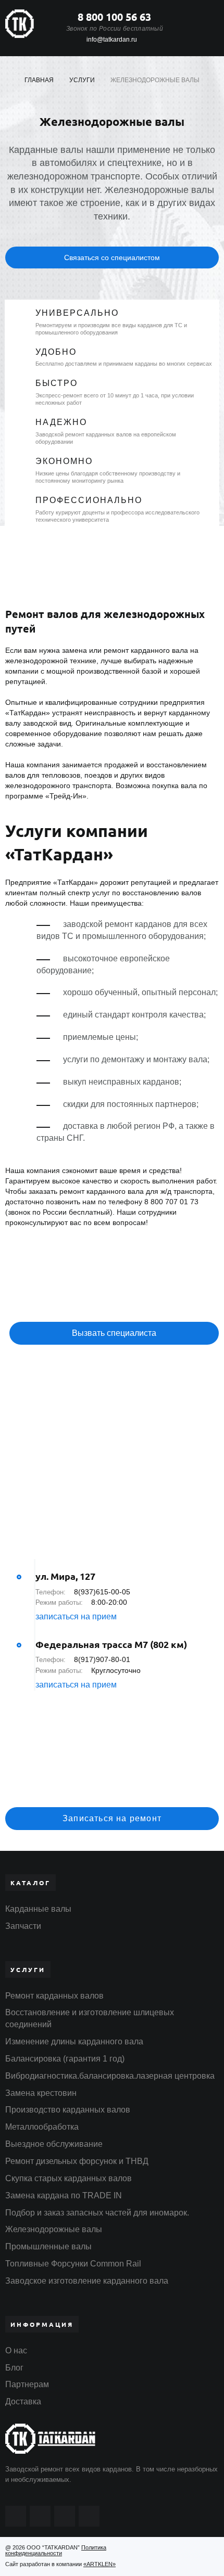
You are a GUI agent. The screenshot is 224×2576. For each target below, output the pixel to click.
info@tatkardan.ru (112, 40)
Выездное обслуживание (54, 2144)
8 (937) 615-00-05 (109, 1787)
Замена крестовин (41, 2093)
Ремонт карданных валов (54, 1996)
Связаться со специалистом (112, 257)
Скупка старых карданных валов (69, 2178)
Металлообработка (42, 2127)
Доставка (23, 2401)
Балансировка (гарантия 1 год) (65, 2059)
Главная (39, 80)
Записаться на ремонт (112, 1818)
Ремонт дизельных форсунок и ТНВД (77, 2161)
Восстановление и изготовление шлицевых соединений (90, 2018)
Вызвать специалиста (114, 1333)
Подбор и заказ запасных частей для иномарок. (97, 2213)
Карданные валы (38, 1909)
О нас (16, 2350)
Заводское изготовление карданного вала (87, 2281)
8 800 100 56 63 (114, 17)
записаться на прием (76, 1617)
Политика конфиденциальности (56, 2550)
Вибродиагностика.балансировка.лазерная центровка (110, 2076)
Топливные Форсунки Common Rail (73, 2264)
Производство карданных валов (68, 2110)
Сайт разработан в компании (60, 2564)
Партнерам (27, 2384)
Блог (14, 2368)
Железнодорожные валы (54, 2229)
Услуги (82, 80)
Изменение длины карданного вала (74, 2042)
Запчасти (23, 1926)
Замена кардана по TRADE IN (64, 2195)
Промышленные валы (48, 2246)
